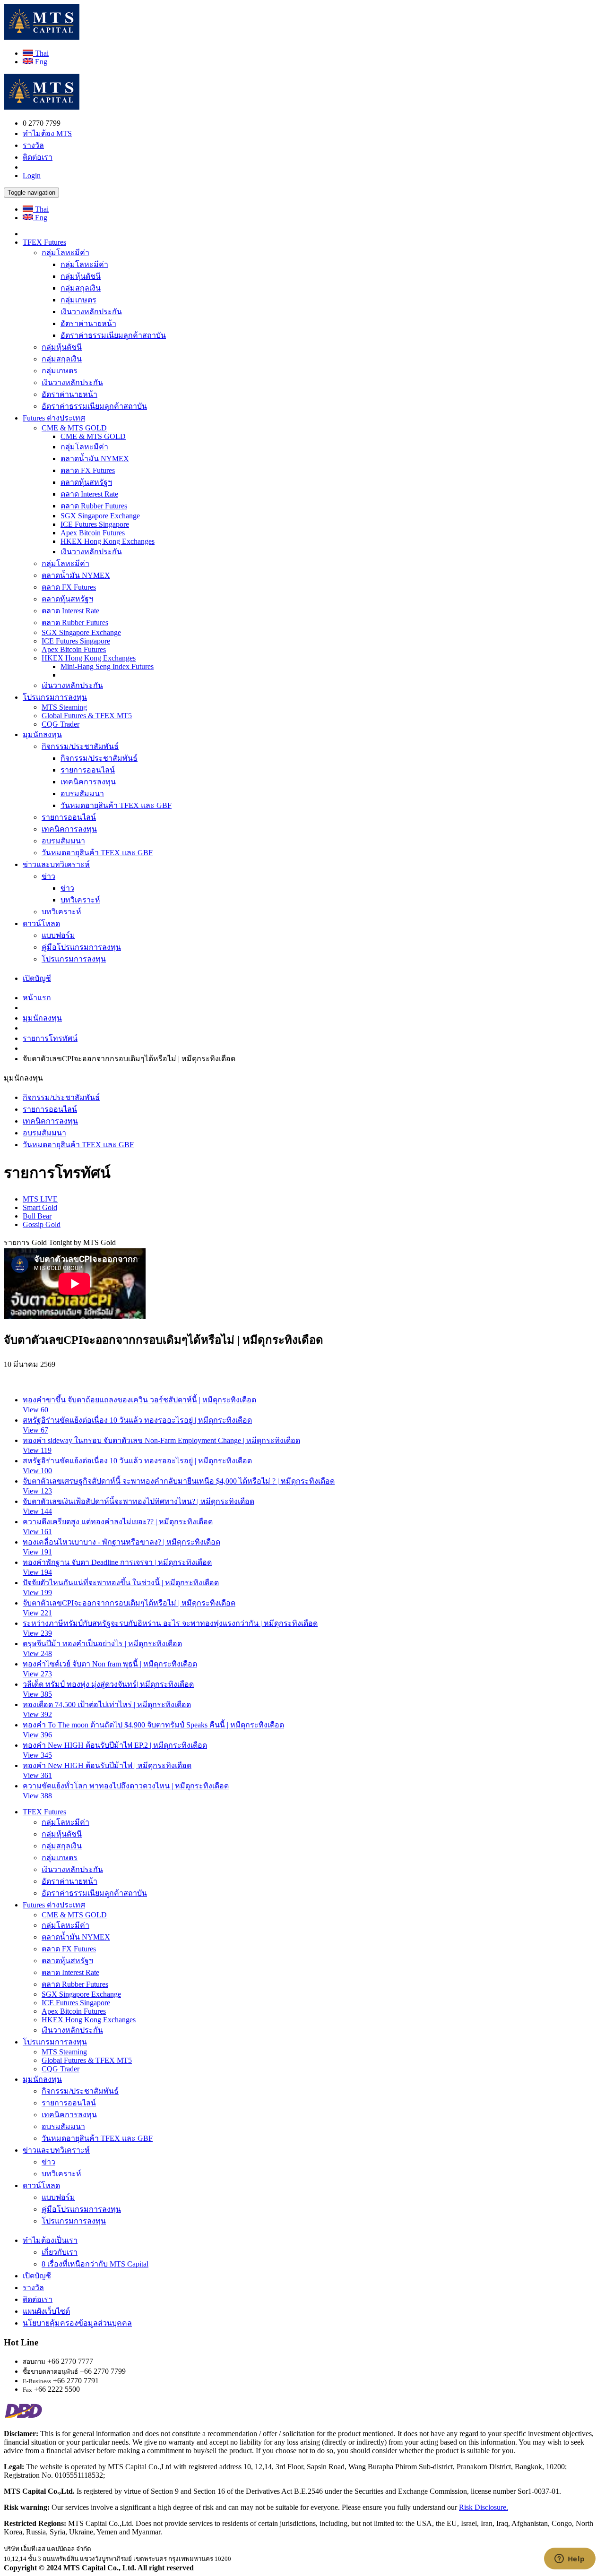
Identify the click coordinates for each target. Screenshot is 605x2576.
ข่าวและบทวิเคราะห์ (56, 864)
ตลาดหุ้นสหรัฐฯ (86, 482)
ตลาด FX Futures (88, 470)
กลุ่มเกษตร (78, 300)
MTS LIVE (40, 1199)
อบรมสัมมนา (82, 794)
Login (32, 176)
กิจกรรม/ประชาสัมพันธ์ (80, 746)
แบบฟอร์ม (58, 935)
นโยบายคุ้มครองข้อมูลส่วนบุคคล (77, 2323)
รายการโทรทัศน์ (50, 1038)
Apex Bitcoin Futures (93, 533)
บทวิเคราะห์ (80, 900)
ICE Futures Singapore (95, 524)
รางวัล (33, 145)
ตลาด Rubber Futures (94, 506)
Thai (41, 53)
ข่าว (48, 876)
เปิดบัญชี (37, 978)
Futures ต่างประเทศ (54, 418)
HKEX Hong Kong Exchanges (108, 541)
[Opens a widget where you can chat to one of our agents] (570, 2559)
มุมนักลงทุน (42, 734)
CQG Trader (60, 724)
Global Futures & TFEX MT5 (87, 716)
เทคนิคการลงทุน (88, 782)
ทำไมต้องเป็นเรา (50, 2240)
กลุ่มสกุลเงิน (81, 288)
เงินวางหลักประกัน (91, 312)
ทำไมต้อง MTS (47, 133)
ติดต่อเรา (38, 157)
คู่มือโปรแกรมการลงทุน (81, 947)
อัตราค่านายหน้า (88, 323)
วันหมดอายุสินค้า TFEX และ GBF (116, 805)
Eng (40, 62)
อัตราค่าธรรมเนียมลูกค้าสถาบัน (113, 335)
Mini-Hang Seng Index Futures (107, 666)
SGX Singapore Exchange (100, 516)
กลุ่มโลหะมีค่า (65, 253)
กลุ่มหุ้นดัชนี (81, 276)
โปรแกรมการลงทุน (55, 697)
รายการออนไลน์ (88, 770)
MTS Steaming (64, 707)
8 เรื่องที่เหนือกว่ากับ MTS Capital (95, 2264)
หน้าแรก (37, 998)
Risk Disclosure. (484, 2507)
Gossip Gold (42, 1224)
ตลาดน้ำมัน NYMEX (95, 459)
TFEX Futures (44, 242)
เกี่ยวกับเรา (60, 2252)
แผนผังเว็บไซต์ (46, 2311)
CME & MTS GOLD (74, 428)
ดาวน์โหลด (41, 923)
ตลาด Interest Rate (89, 494)
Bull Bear (37, 1216)
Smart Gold (40, 1207)
